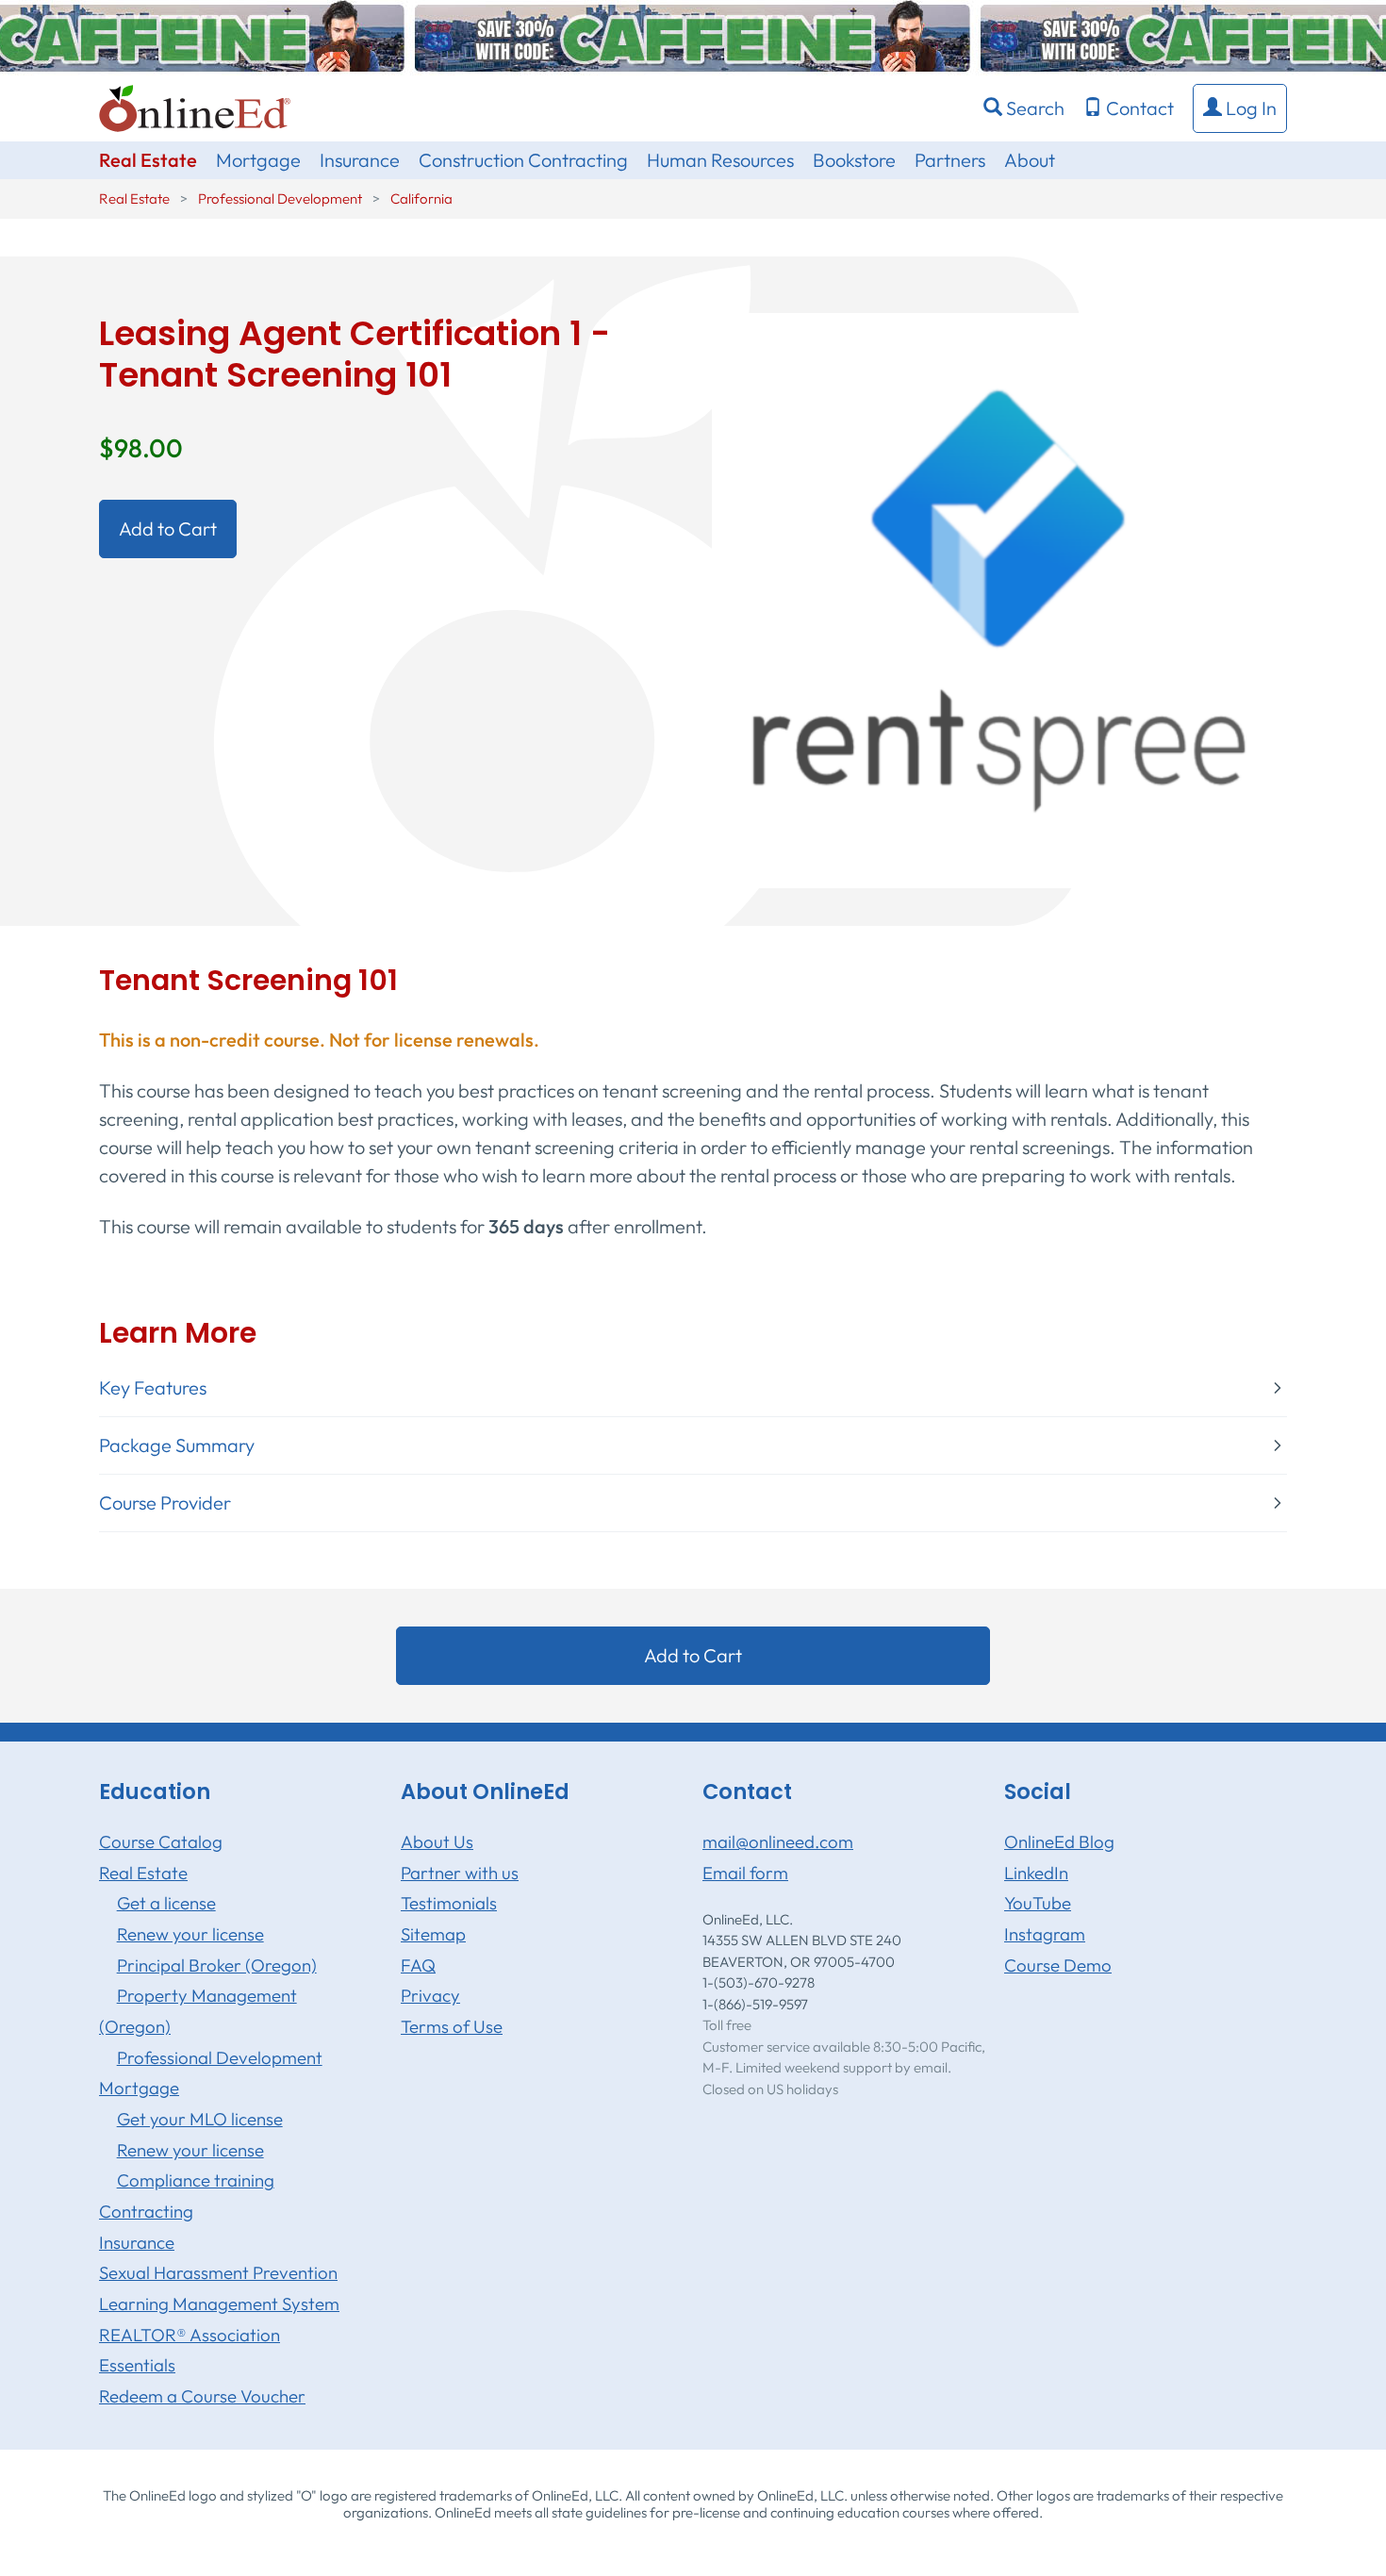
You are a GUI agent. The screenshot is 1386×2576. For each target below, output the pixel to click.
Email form (745, 1873)
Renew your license (190, 1934)
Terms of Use (452, 2026)
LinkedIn (1036, 1873)
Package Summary (177, 1445)
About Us (437, 1841)
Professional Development (280, 198)
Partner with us (460, 1873)
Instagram (1045, 1934)
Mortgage (258, 160)
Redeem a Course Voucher (202, 2396)
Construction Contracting (523, 160)
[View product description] (999, 598)
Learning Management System (219, 2304)
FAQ (418, 1965)
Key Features (153, 1388)
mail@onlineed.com (778, 1841)
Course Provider (165, 1503)
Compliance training (196, 2180)
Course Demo (1058, 1965)
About (1030, 160)
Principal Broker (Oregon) (217, 1965)
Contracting (146, 2211)
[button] (1240, 108)
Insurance (360, 160)
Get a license (166, 1903)
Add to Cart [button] (168, 528)
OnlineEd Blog (1059, 1841)
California (421, 198)
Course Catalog (161, 1841)
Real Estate (148, 160)
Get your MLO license (200, 2119)
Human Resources (720, 160)
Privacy (430, 1995)
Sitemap (433, 1934)
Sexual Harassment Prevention (218, 2272)
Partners (950, 160)
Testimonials (449, 1903)
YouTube (1038, 1903)
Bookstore (854, 160)
